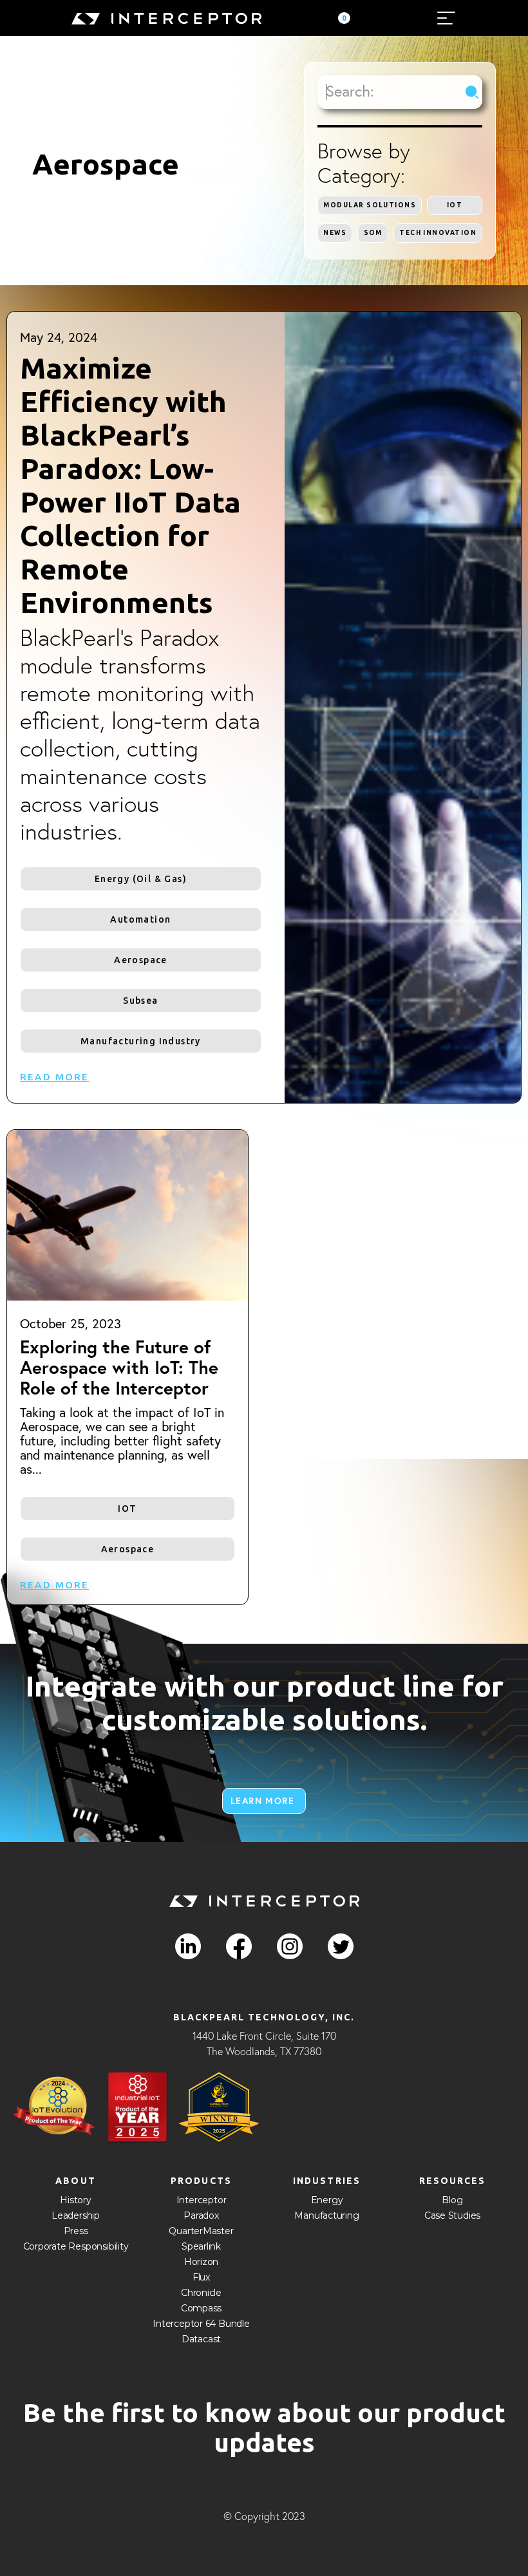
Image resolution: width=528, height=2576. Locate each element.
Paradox (201, 2215)
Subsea (140, 1001)
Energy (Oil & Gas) (141, 879)
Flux (201, 2277)
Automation (140, 919)
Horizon (202, 2262)
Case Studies (452, 2215)
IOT (455, 205)
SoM (373, 233)
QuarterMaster (201, 2231)
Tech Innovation (438, 233)
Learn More (262, 1801)
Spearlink (201, 2246)
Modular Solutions (370, 205)
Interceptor (202, 2200)
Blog (452, 2200)
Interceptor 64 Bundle (201, 2324)
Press (76, 2231)
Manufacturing (326, 2215)
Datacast (201, 2339)
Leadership (76, 2215)
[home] (166, 18)
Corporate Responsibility (76, 2246)
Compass (202, 2308)
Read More (55, 1077)
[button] (342, 18)
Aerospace (141, 960)
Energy (327, 2200)
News (335, 233)
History (76, 2200)
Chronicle (201, 2293)
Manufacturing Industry (141, 1041)
